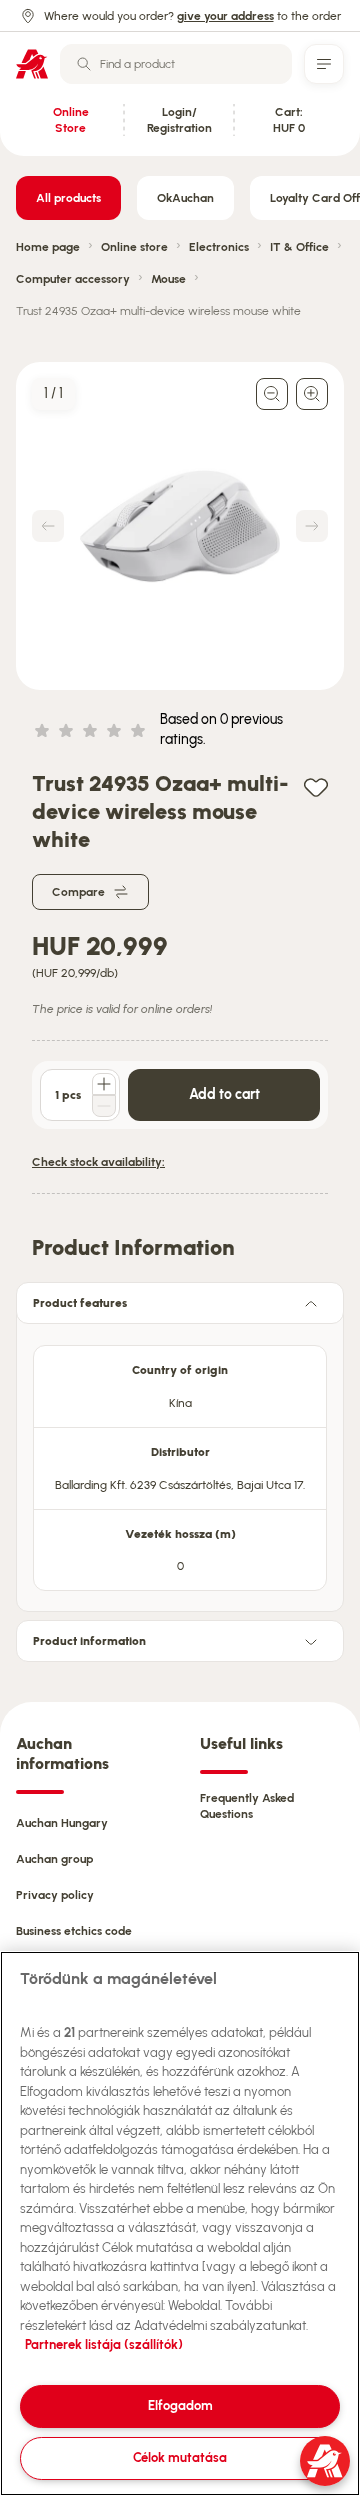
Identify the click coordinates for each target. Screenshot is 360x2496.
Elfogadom (180, 2405)
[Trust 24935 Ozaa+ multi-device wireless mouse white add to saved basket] (316, 786)
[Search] (84, 64)
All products (68, 198)
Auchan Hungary (62, 1823)
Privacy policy (55, 1895)
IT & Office (299, 247)
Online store (134, 247)
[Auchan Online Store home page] (32, 64)
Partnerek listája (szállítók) (104, 2344)
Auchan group (54, 1859)
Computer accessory (73, 279)
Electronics (219, 247)
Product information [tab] (89, 1641)
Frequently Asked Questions (247, 1806)
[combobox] (176, 64)
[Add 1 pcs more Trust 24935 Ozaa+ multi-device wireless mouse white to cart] (104, 1084)
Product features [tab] (80, 1303)
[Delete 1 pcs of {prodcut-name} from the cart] (104, 1106)
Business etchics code (74, 1931)
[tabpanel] (180, 1462)
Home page (48, 247)
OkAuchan (185, 198)
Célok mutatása (180, 2457)
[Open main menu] (324, 64)
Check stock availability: (98, 1162)
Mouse (168, 279)
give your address (225, 16)
